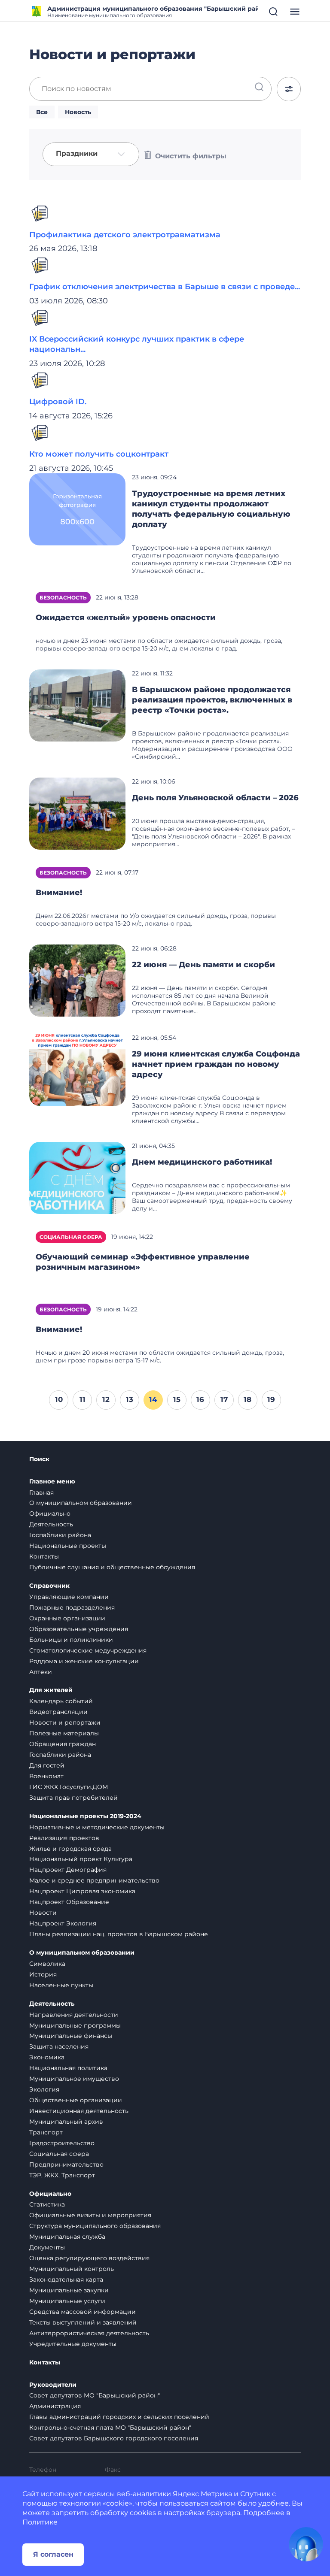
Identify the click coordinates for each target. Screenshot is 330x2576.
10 (59, 1399)
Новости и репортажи (65, 1722)
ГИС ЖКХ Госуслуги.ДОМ (69, 1787)
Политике (40, 2522)
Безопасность (63, 598)
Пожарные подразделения (72, 1607)
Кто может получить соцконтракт (99, 454)
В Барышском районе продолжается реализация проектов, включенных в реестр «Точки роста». (212, 700)
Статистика (47, 2204)
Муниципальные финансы (71, 2036)
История (43, 1974)
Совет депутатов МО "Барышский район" (95, 2395)
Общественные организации (76, 2100)
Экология (44, 2089)
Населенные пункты (61, 1985)
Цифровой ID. (58, 402)
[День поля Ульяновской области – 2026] (77, 813)
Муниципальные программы (75, 2025)
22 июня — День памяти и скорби (203, 965)
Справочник (49, 1586)
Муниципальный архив (66, 2122)
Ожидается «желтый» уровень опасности (126, 618)
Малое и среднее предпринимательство (94, 1880)
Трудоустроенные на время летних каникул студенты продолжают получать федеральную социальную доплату (211, 509)
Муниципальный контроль (72, 2269)
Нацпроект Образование (69, 1902)
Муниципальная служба (67, 2237)
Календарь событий (61, 1701)
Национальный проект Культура (81, 1859)
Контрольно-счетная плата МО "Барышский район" (110, 2428)
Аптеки (41, 1672)
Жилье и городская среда (70, 1849)
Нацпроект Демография (68, 1870)
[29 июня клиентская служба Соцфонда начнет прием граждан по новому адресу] (77, 1069)
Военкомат (46, 1776)
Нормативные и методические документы (97, 1827)
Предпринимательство (66, 2164)
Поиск (39, 1459)
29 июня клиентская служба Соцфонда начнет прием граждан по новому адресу (216, 1064)
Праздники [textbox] (77, 154)
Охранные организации (67, 1618)
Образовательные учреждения (79, 1629)
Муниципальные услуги (67, 2301)
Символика (47, 1964)
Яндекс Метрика (202, 2494)
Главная (41, 1492)
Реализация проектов (64, 1838)
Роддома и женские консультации (84, 1661)
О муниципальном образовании (81, 1503)
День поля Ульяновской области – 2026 (215, 798)
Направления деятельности (74, 2015)
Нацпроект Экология (63, 1923)
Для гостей (47, 1765)
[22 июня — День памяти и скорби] (77, 980)
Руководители (53, 2385)
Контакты (44, 1556)
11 (82, 1399)
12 (106, 1399)
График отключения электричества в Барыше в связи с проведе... (165, 287)
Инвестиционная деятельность (79, 2111)
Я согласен (53, 2554)
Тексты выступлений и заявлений (83, 2322)
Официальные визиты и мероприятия (90, 2215)
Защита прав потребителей (73, 1798)
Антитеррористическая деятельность (89, 2333)
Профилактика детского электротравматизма (125, 235)
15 (177, 1399)
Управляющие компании (69, 1597)
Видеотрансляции (58, 1712)
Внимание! (59, 893)
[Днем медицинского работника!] (77, 1178)
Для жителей (51, 1690)
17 (224, 1399)
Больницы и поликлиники (71, 1640)
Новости (43, 1913)
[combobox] (91, 154)
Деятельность (51, 1524)
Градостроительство (62, 2143)
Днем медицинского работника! (202, 1162)
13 (130, 1399)
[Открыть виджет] (306, 2544)
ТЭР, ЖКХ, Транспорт (62, 2175)
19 (271, 1399)
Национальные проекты (68, 1546)
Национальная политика (68, 2068)
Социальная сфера (71, 1237)
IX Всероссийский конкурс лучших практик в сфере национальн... (137, 344)
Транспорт (46, 2132)
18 (247, 1399)
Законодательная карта (66, 2279)
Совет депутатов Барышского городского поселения (114, 2438)
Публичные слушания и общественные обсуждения (112, 1567)
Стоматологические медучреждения (88, 1650)
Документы (47, 2247)
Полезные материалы (64, 1733)
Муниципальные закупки (69, 2290)
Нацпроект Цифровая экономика (82, 1891)
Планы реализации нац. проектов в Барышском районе (119, 1934)
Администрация (55, 2406)
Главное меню (52, 1482)
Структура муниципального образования (95, 2226)
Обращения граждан (63, 1744)
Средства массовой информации (82, 2312)
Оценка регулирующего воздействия (89, 2258)
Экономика (47, 2057)
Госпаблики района (60, 1535)
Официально (50, 1514)
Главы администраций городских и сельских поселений (119, 2417)
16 (200, 1399)
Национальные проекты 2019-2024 (85, 1816)
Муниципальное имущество (74, 2079)
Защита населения (59, 2046)
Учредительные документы (73, 2344)
